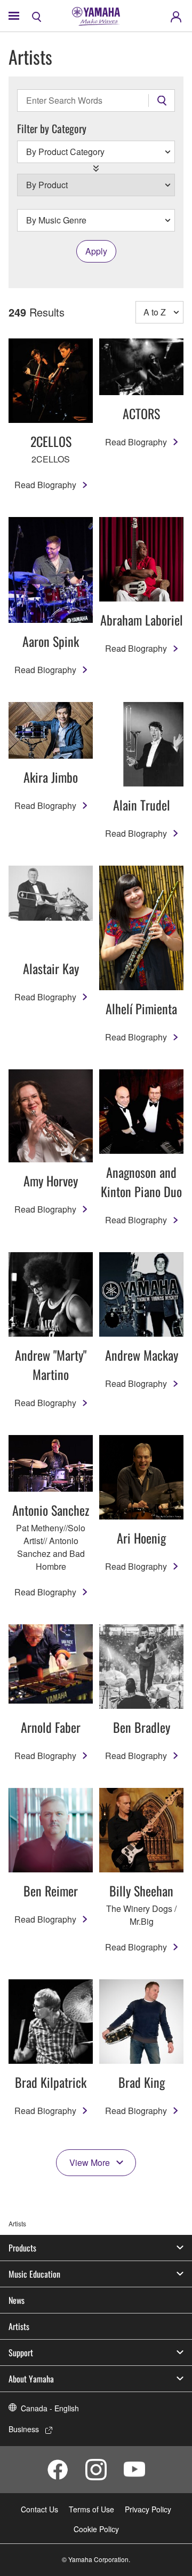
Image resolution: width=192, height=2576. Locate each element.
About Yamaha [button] (31, 2379)
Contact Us (39, 2509)
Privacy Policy (148, 2509)
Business (24, 2429)
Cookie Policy (96, 2529)
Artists (19, 2326)
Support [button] (21, 2353)
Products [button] (22, 2248)
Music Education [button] (34, 2274)
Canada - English (50, 2408)
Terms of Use (91, 2509)
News (17, 2300)
